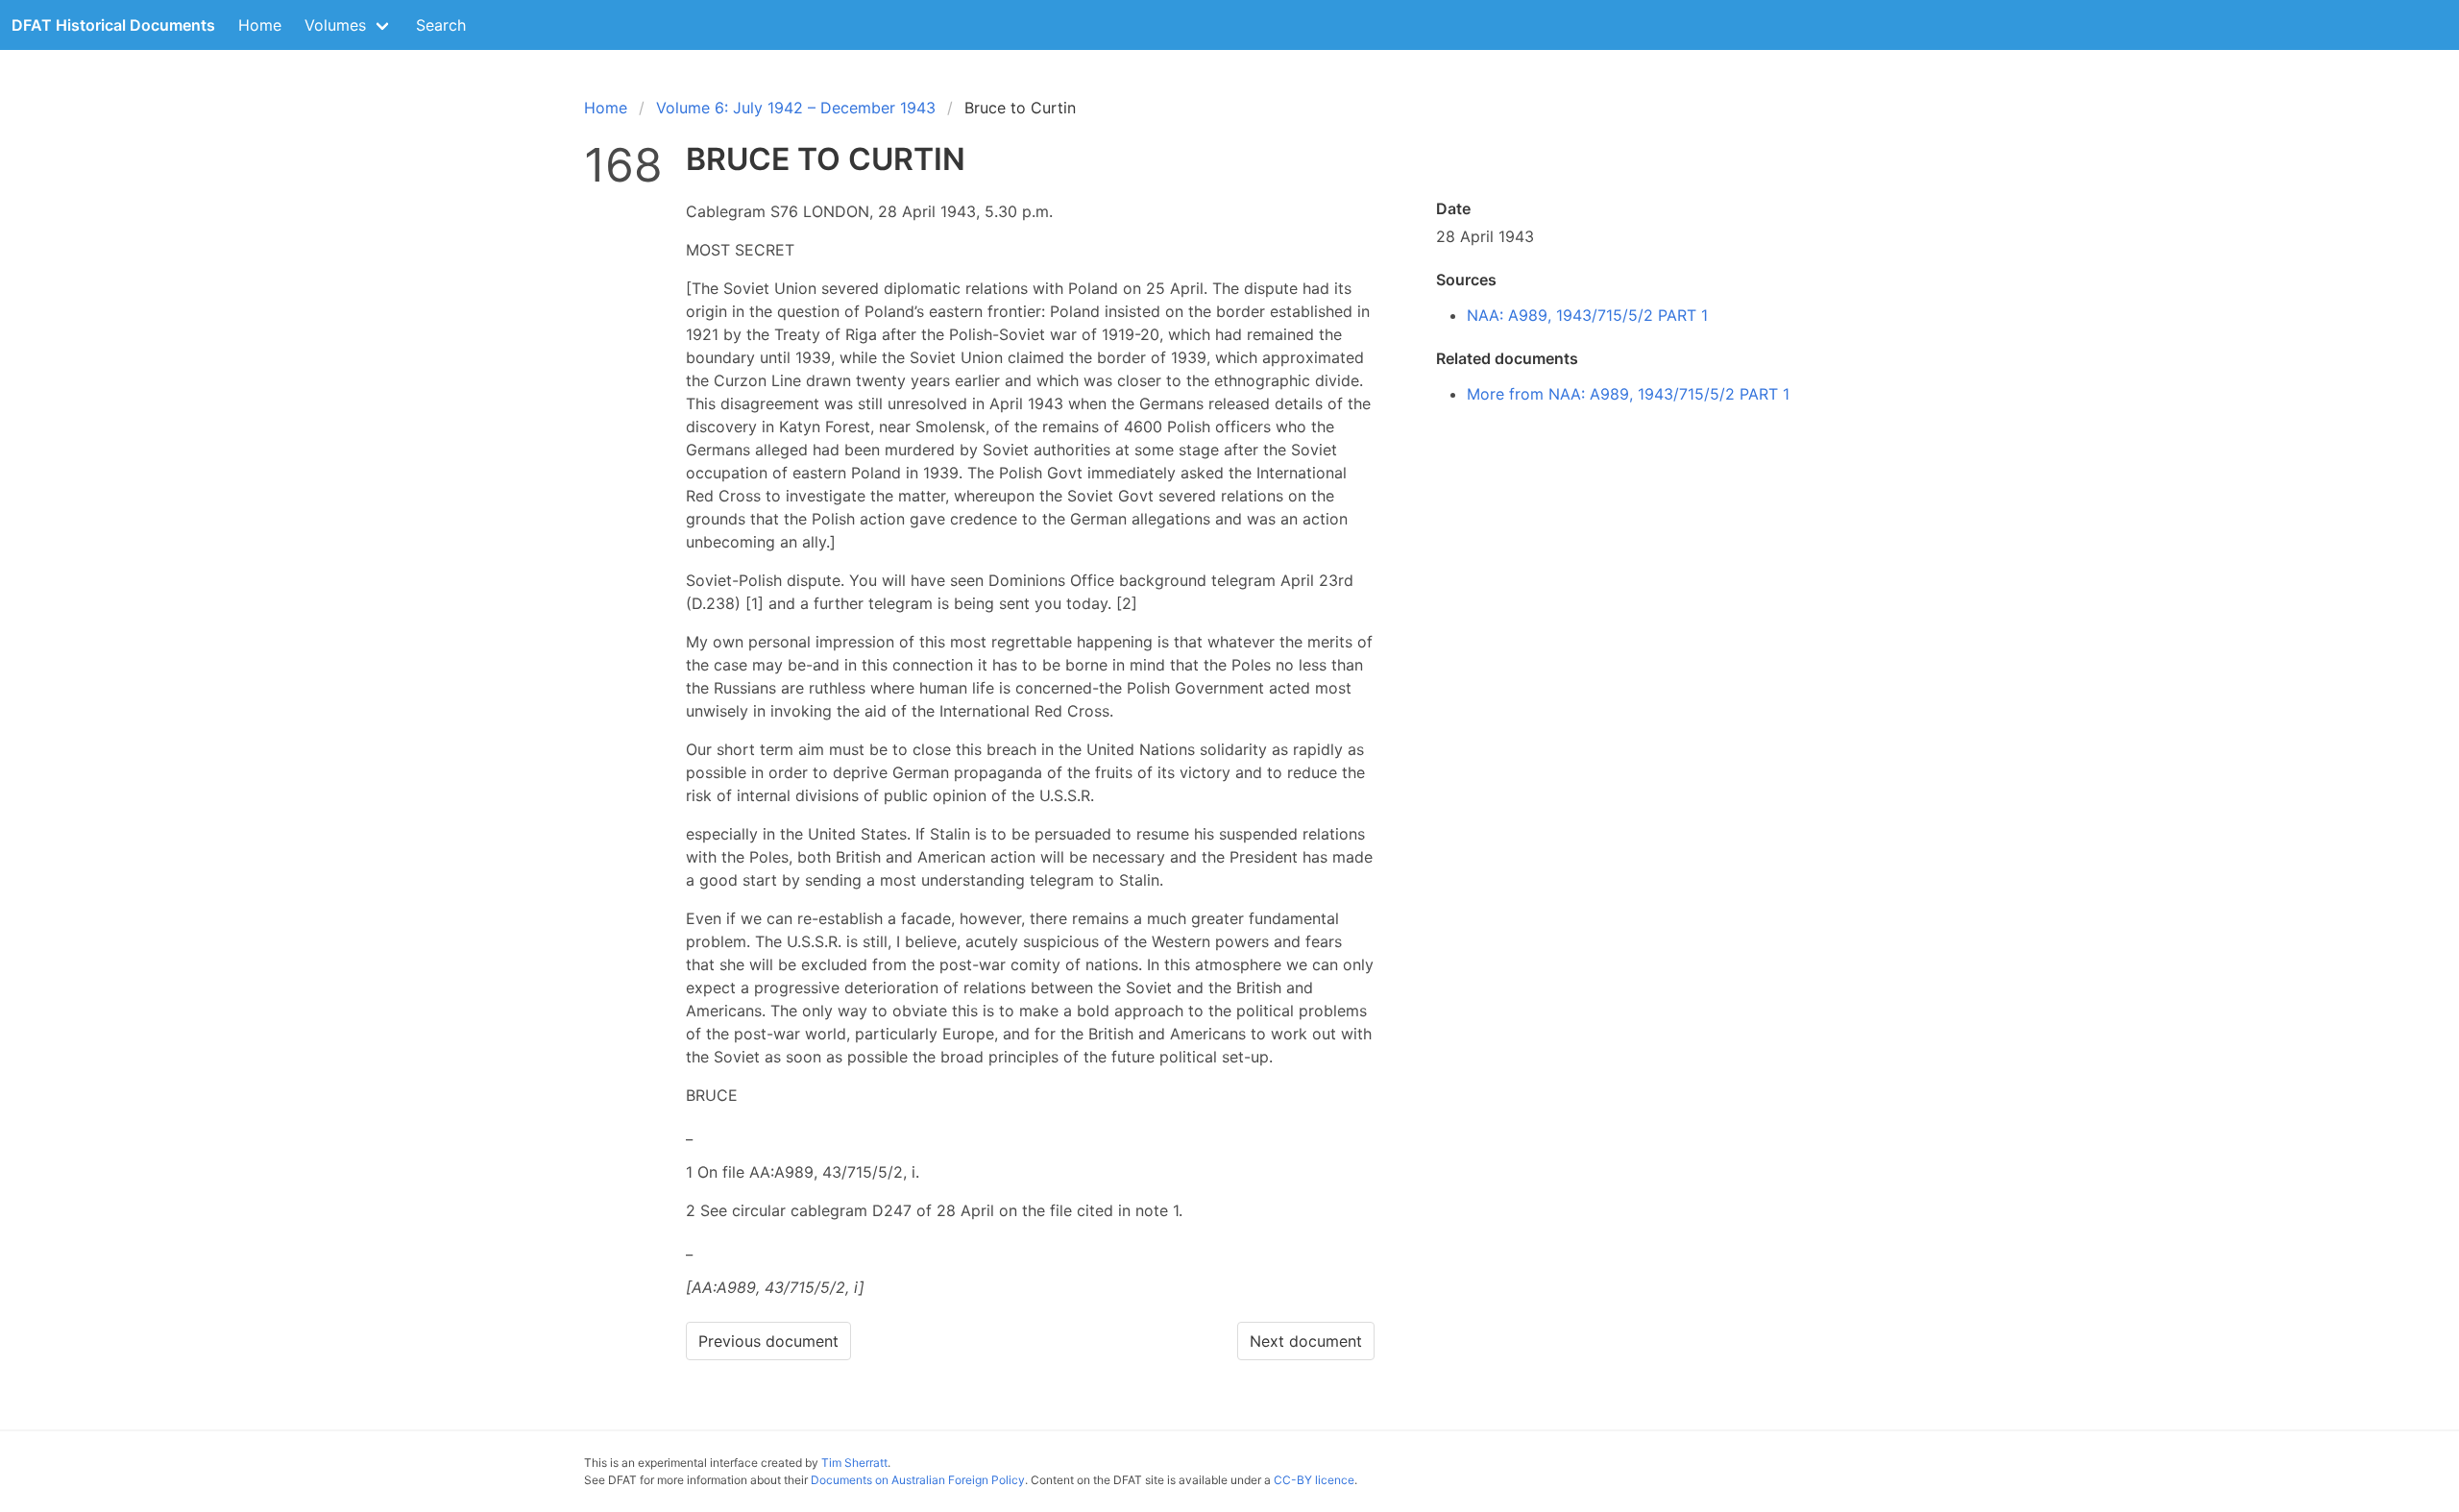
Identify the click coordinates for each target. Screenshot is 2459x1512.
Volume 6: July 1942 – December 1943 (796, 108)
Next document (1306, 1341)
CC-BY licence (1314, 1480)
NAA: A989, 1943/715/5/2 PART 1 (1587, 315)
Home (260, 25)
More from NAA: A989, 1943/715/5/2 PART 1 (1628, 394)
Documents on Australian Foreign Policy (918, 1480)
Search (441, 25)
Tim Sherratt (854, 1463)
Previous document (768, 1341)
